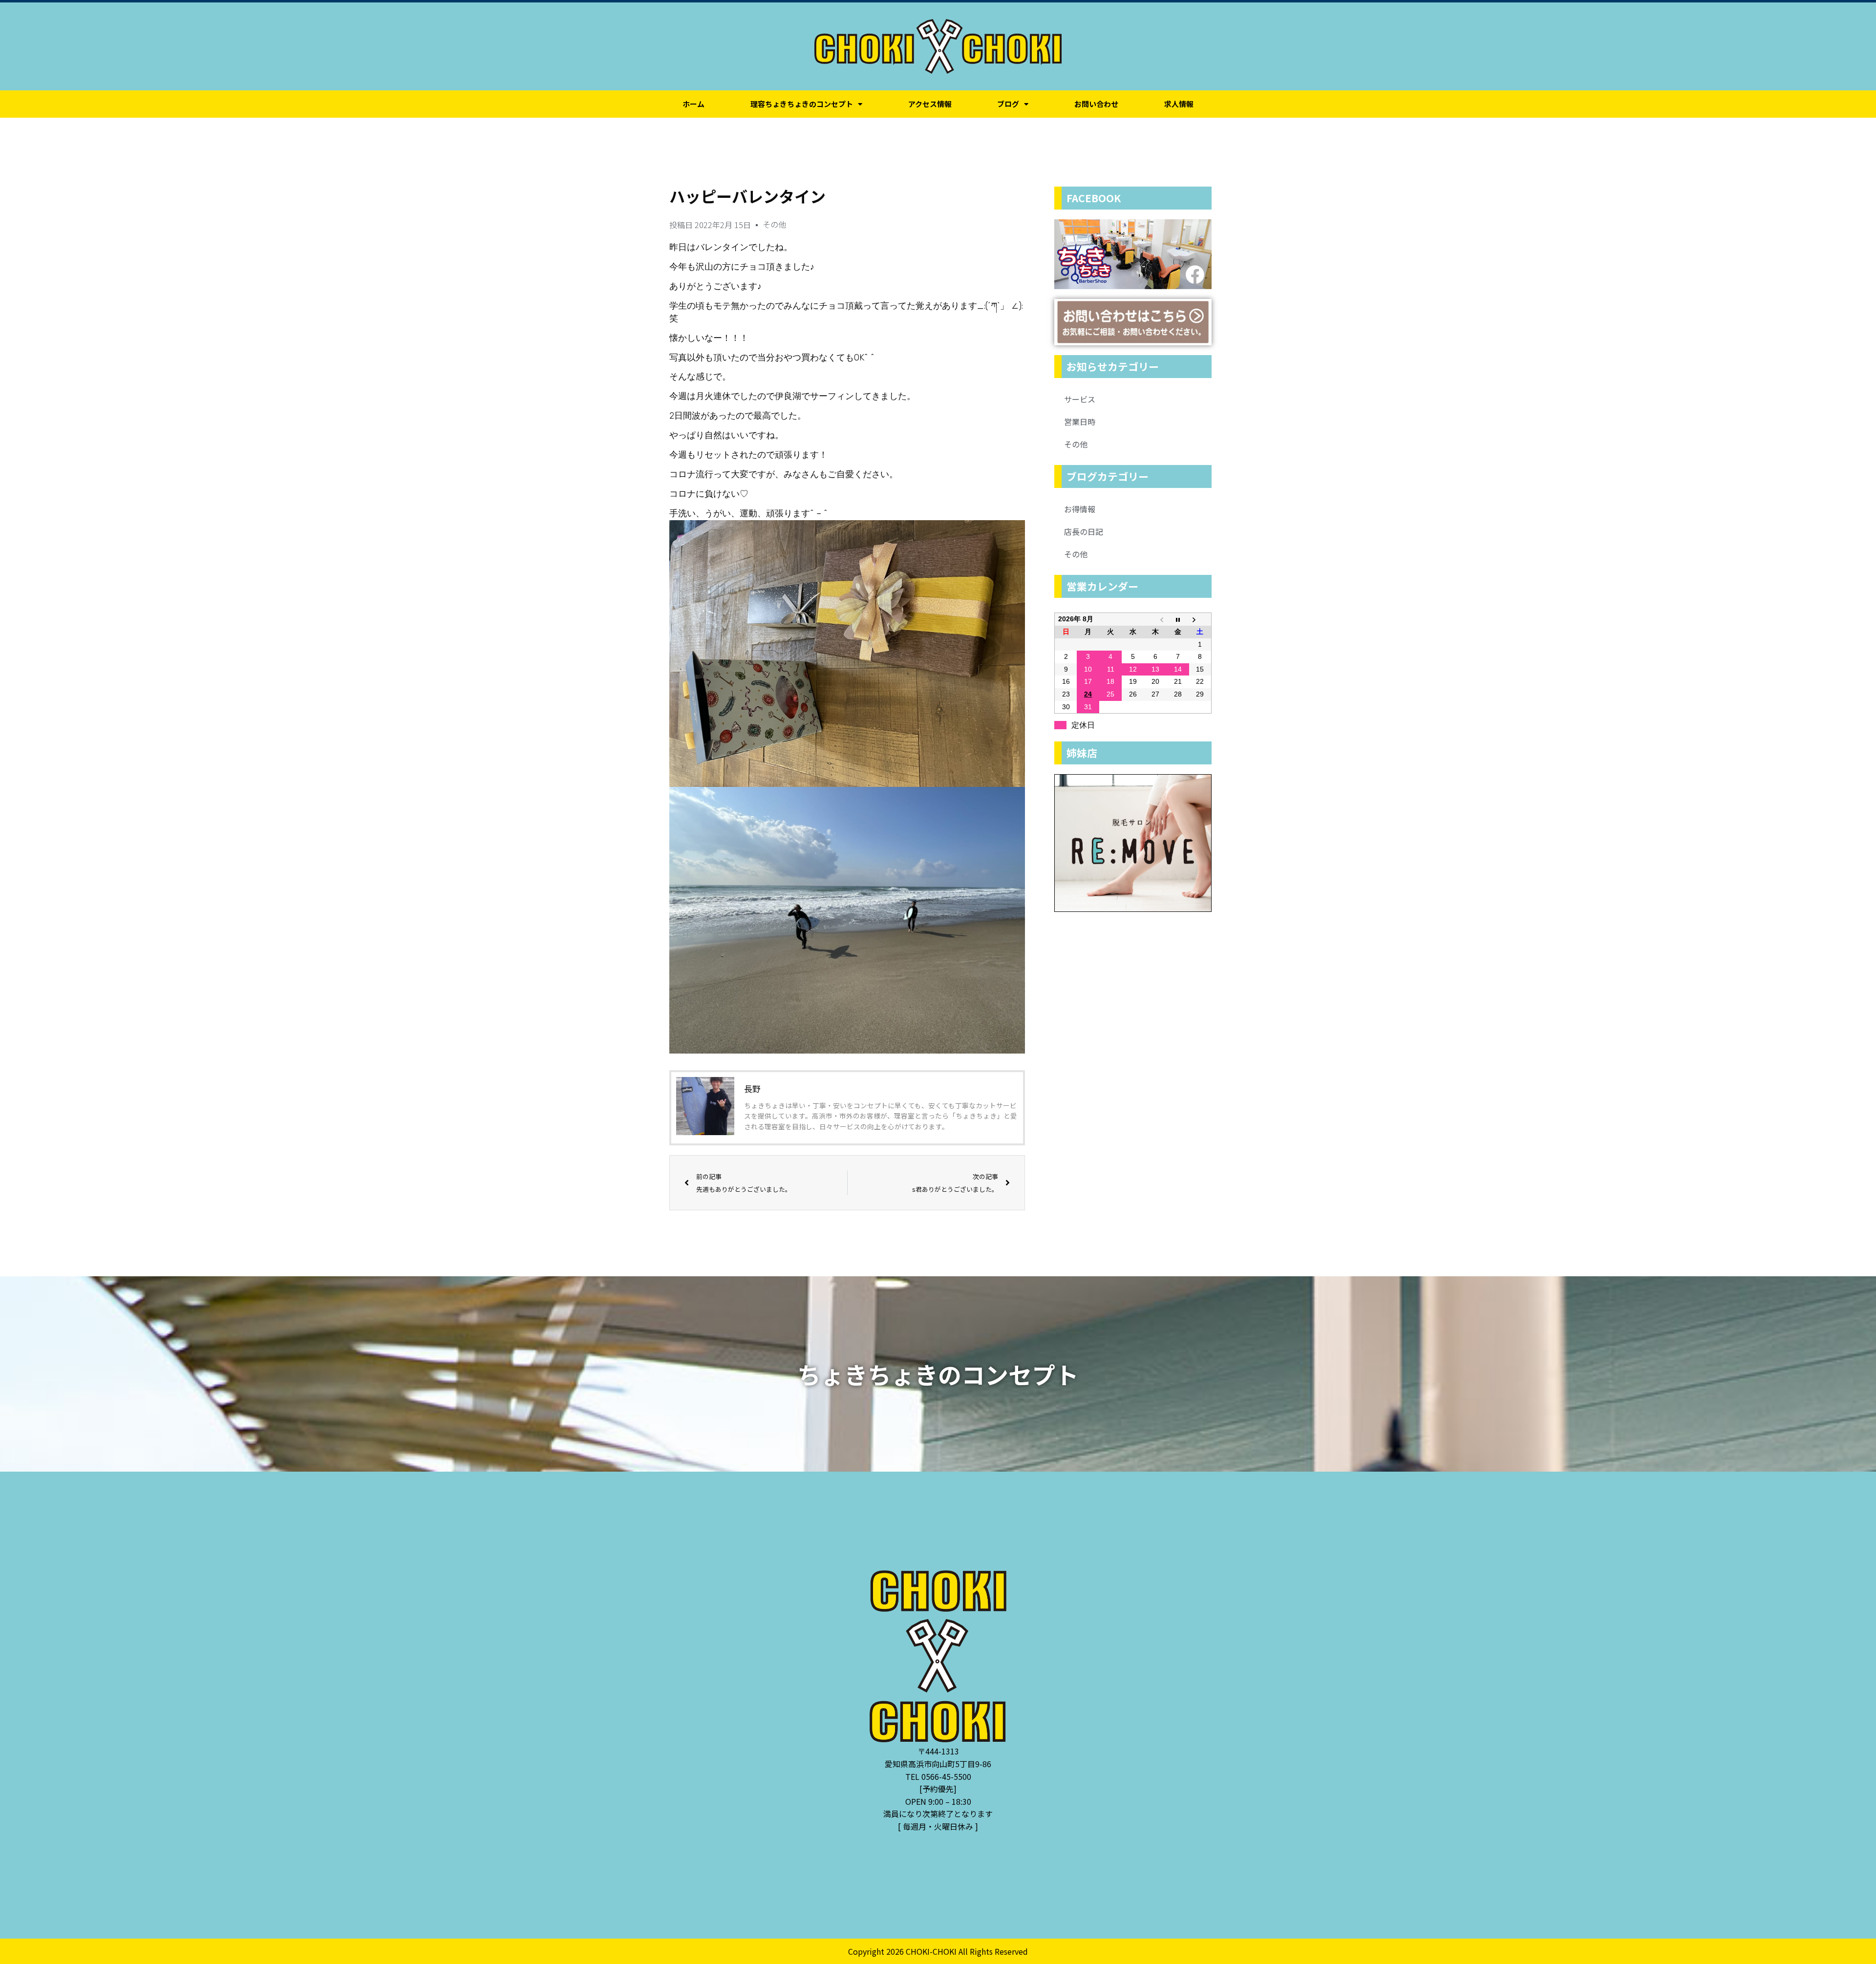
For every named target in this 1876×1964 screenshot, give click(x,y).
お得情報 (1080, 509)
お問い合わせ (1096, 104)
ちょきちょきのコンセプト (938, 1374)
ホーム (693, 104)
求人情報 (1179, 104)
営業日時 (1080, 422)
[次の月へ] (1200, 619)
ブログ (1008, 104)
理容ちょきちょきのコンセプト (802, 104)
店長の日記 (1084, 531)
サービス (1080, 399)
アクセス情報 (930, 104)
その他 (774, 224)
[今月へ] (1178, 619)
